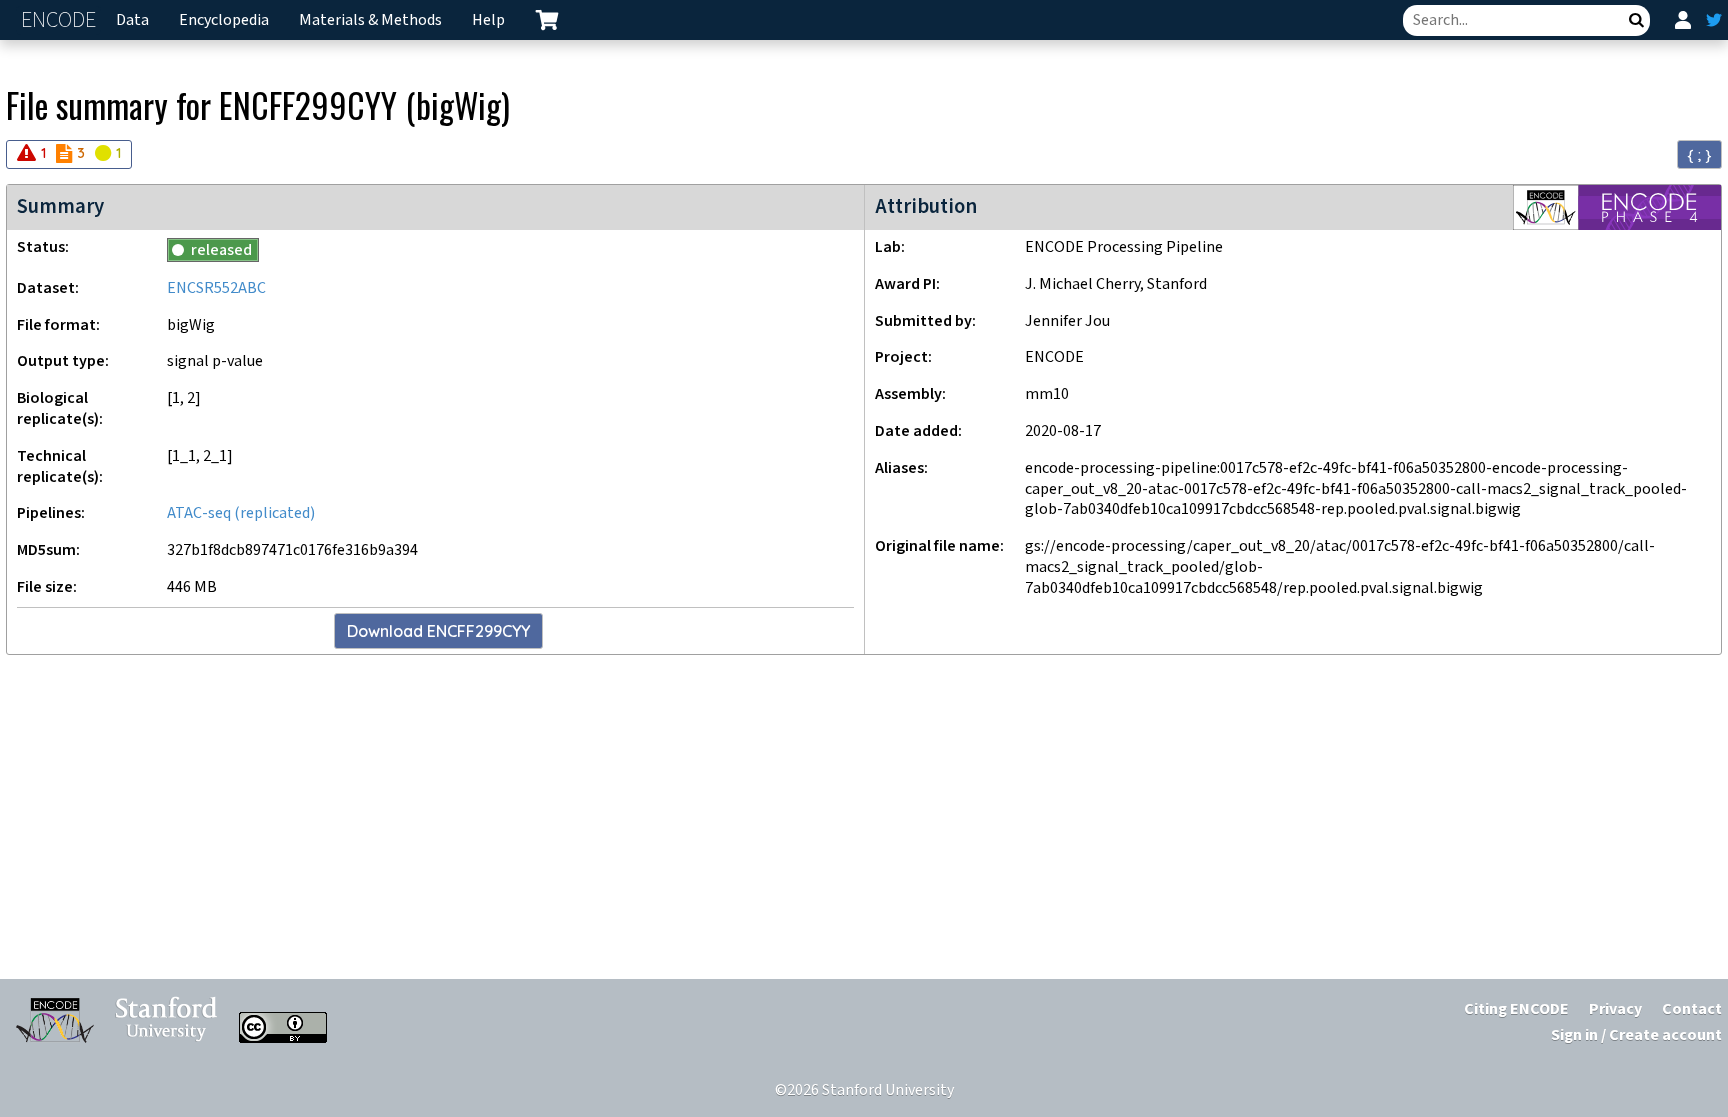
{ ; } (1699, 155)
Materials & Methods (370, 20)
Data (132, 20)
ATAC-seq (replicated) (241, 513)
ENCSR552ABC (216, 288)
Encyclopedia (224, 20)
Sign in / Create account (1636, 1035)
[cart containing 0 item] (547, 20)
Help (488, 20)
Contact (1692, 1009)
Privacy (1615, 1009)
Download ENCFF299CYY (438, 631)
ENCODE (61, 20)
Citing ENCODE (1516, 1009)
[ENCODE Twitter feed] (1714, 20)
